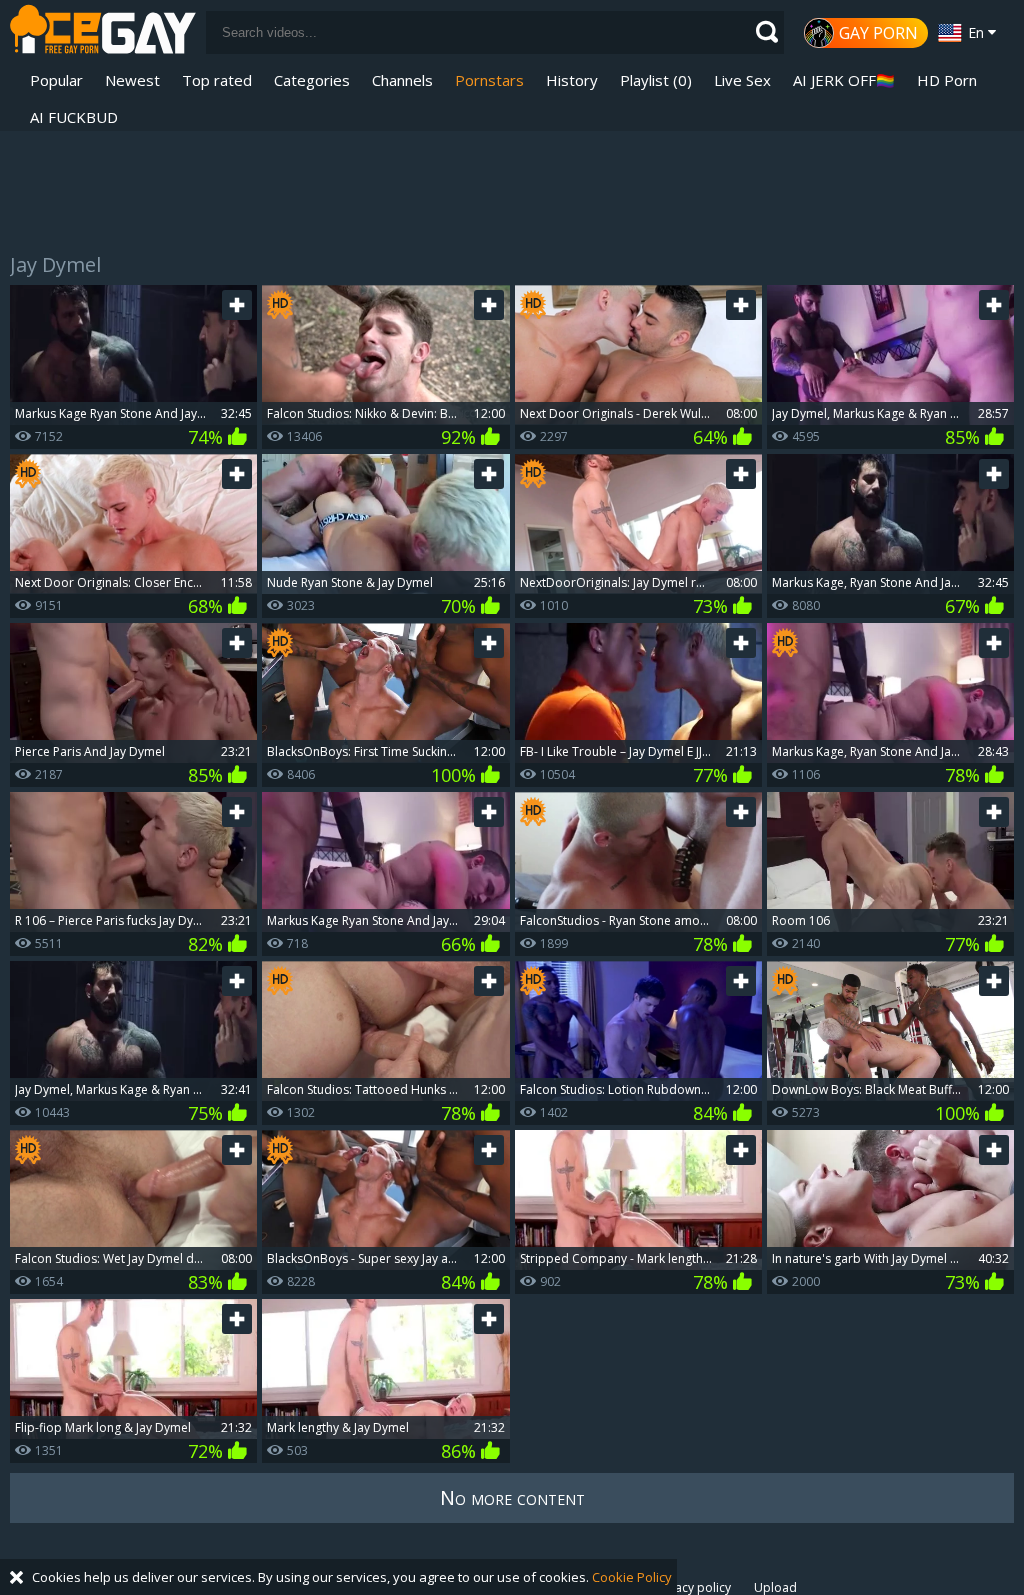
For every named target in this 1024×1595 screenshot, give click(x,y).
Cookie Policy (632, 1577)
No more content (512, 1497)
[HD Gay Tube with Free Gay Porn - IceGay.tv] (103, 32)
